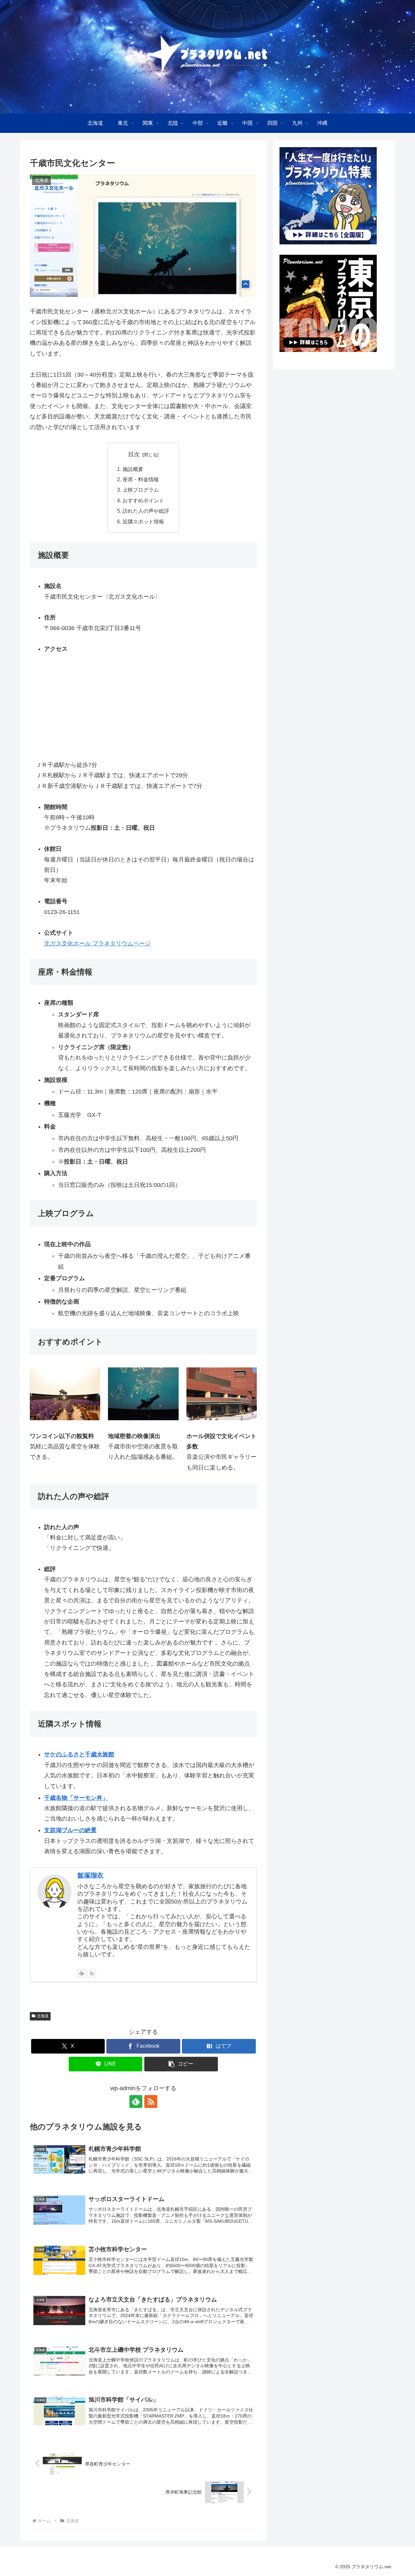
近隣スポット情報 (143, 521)
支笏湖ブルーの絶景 (70, 1830)
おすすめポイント (143, 500)
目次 (134, 454)
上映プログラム (141, 490)
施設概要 (133, 469)
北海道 (43, 2016)
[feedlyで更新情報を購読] (81, 1973)
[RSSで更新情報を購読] (92, 1973)
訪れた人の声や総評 (146, 511)
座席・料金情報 (141, 479)
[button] (181, 2064)
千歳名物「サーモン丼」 (76, 1798)
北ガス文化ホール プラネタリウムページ (97, 943)
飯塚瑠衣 (90, 1875)
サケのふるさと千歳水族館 (79, 1754)
